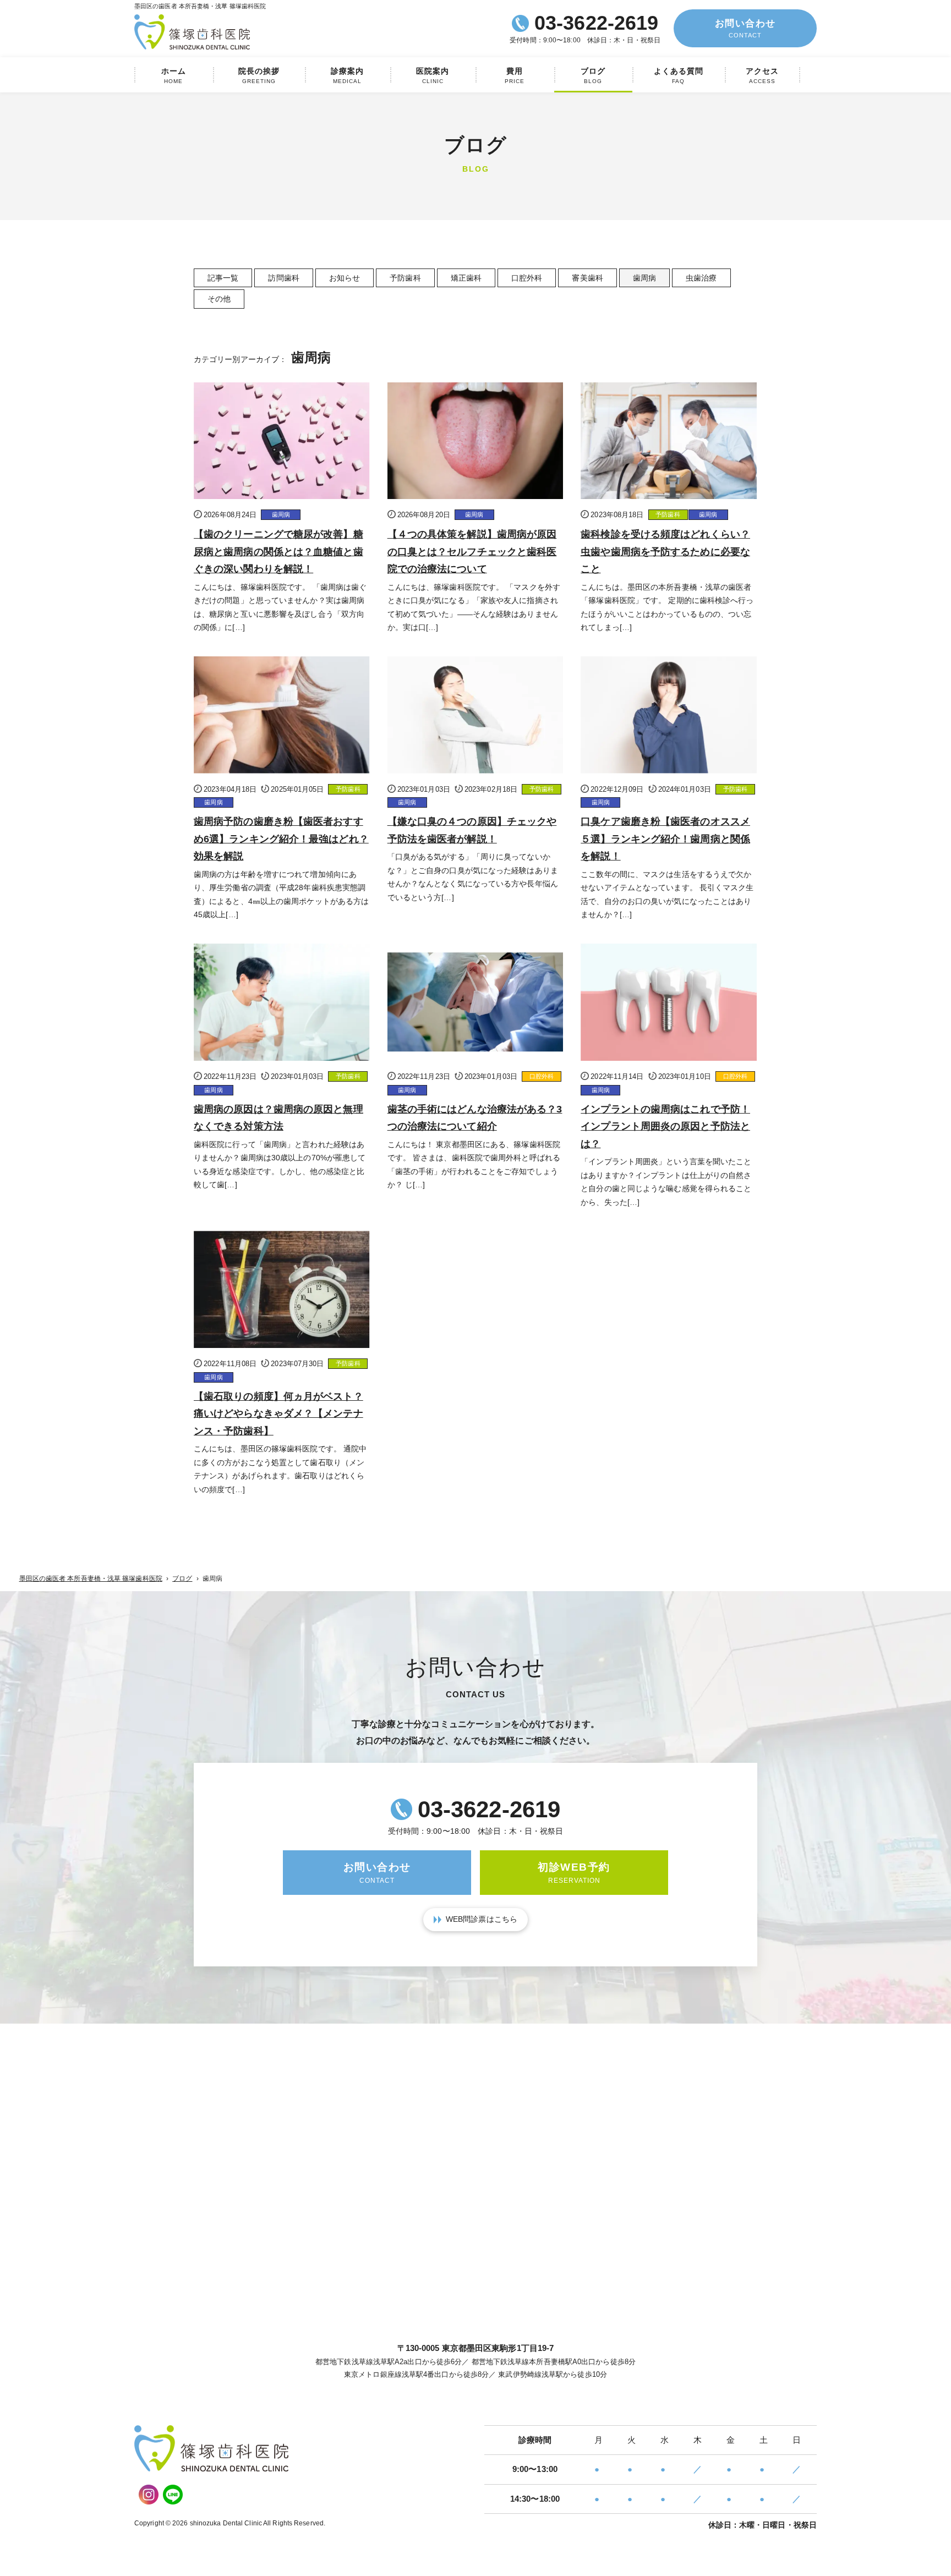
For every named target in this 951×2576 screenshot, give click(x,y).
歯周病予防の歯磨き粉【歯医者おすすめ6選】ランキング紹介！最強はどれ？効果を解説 (281, 839)
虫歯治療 (701, 278)
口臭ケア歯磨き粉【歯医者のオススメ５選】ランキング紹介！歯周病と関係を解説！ (665, 839)
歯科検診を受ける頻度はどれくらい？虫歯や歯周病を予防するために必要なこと (665, 552)
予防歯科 (405, 278)
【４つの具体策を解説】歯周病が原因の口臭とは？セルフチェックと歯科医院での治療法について (472, 552)
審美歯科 (587, 278)
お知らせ (345, 278)
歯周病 (644, 278)
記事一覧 (223, 278)
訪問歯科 (283, 278)
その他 (219, 299)
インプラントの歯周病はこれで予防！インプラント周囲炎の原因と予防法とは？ (665, 1127)
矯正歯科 (466, 278)
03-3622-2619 (596, 23)
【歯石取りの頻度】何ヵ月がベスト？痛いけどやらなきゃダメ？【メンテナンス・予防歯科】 (278, 1414)
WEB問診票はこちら (482, 1919)
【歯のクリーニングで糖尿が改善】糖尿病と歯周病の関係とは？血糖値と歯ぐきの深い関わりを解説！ (278, 552)
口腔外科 (527, 278)
